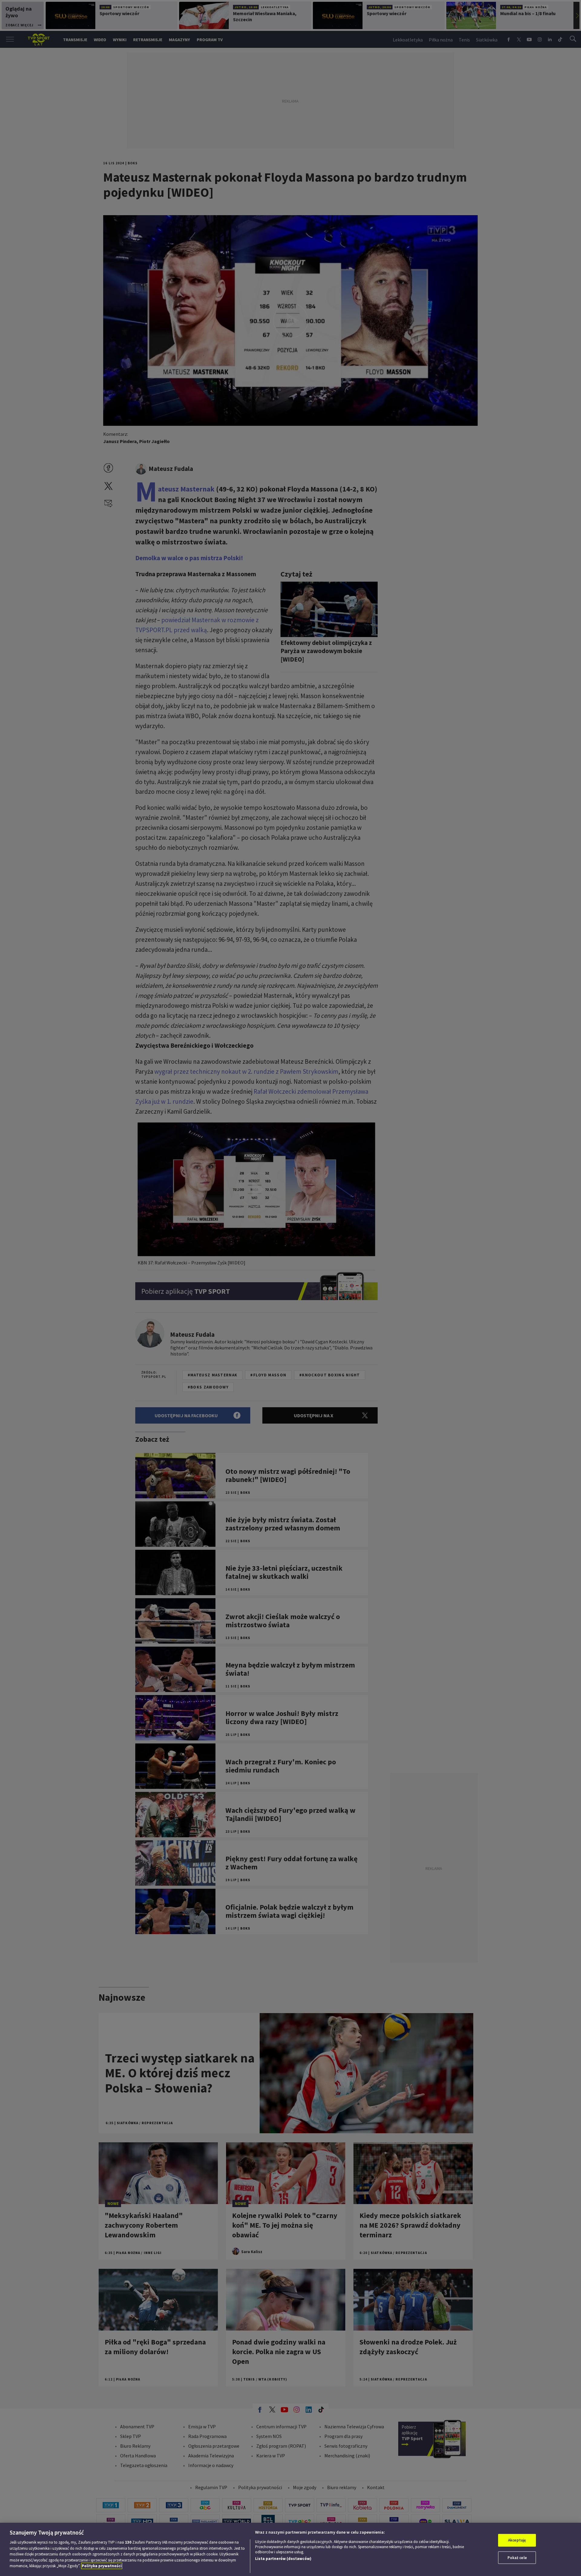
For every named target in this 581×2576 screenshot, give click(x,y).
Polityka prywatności (102, 2566)
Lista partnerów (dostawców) (283, 2559)
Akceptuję (517, 2540)
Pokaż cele (517, 2558)
